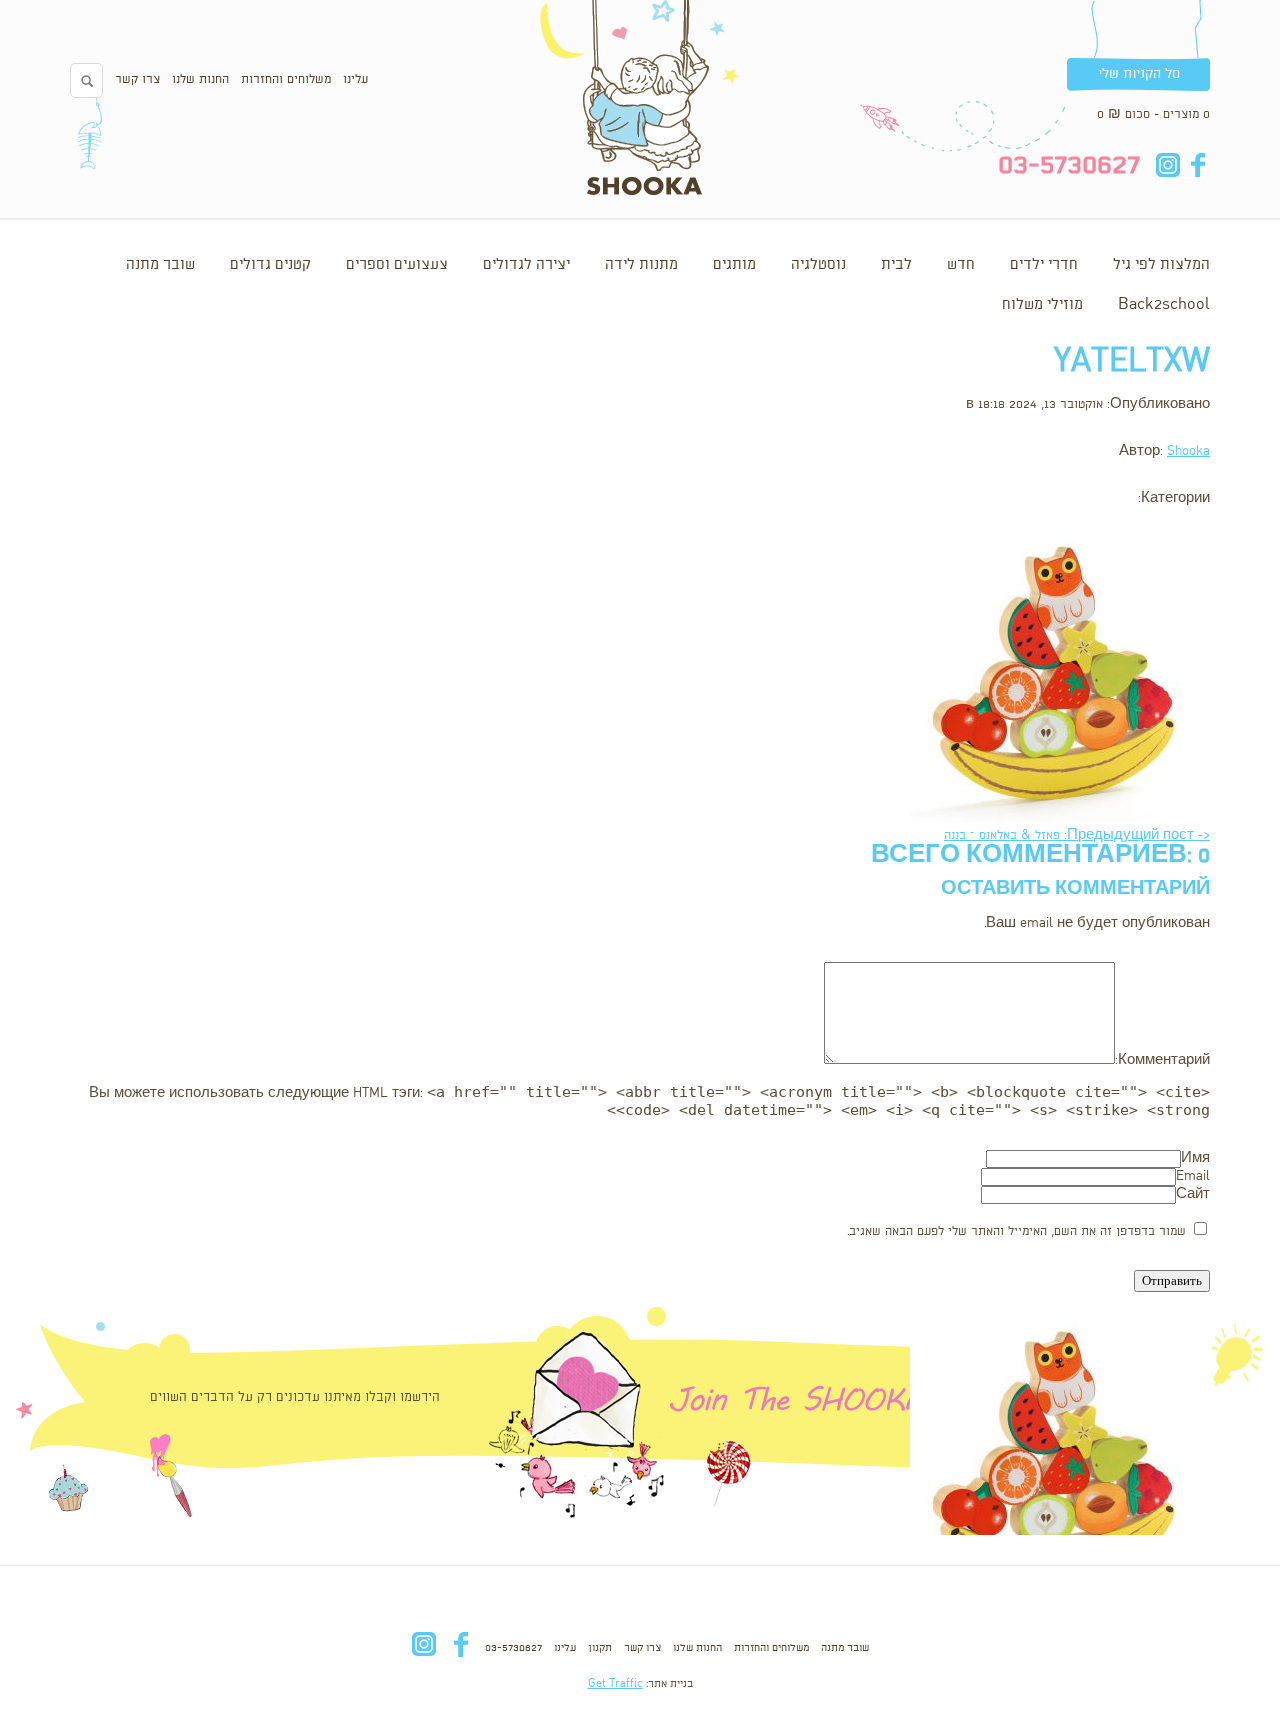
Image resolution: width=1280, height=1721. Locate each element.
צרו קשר (137, 79)
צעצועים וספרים (397, 265)
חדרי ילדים (1044, 265)
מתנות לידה (641, 265)
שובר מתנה (160, 265)
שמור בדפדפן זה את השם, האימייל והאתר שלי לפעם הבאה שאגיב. (1016, 1231)
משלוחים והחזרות (286, 79)
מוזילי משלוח (1042, 305)
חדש (961, 265)
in (1167, 165)
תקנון (600, 1648)
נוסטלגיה (818, 265)
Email (1193, 1176)
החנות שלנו (200, 79)
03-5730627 (513, 1648)
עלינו (355, 79)
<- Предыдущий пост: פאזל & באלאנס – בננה (1077, 835)
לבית (896, 265)
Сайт (1193, 1194)
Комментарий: (1162, 1060)
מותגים (734, 265)
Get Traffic (615, 1684)
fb (1197, 165)
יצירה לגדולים (526, 265)
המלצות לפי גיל (1161, 265)
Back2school (1164, 305)
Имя (1195, 1158)
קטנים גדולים (270, 265)
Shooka (1188, 451)
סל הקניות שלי (1139, 74)
